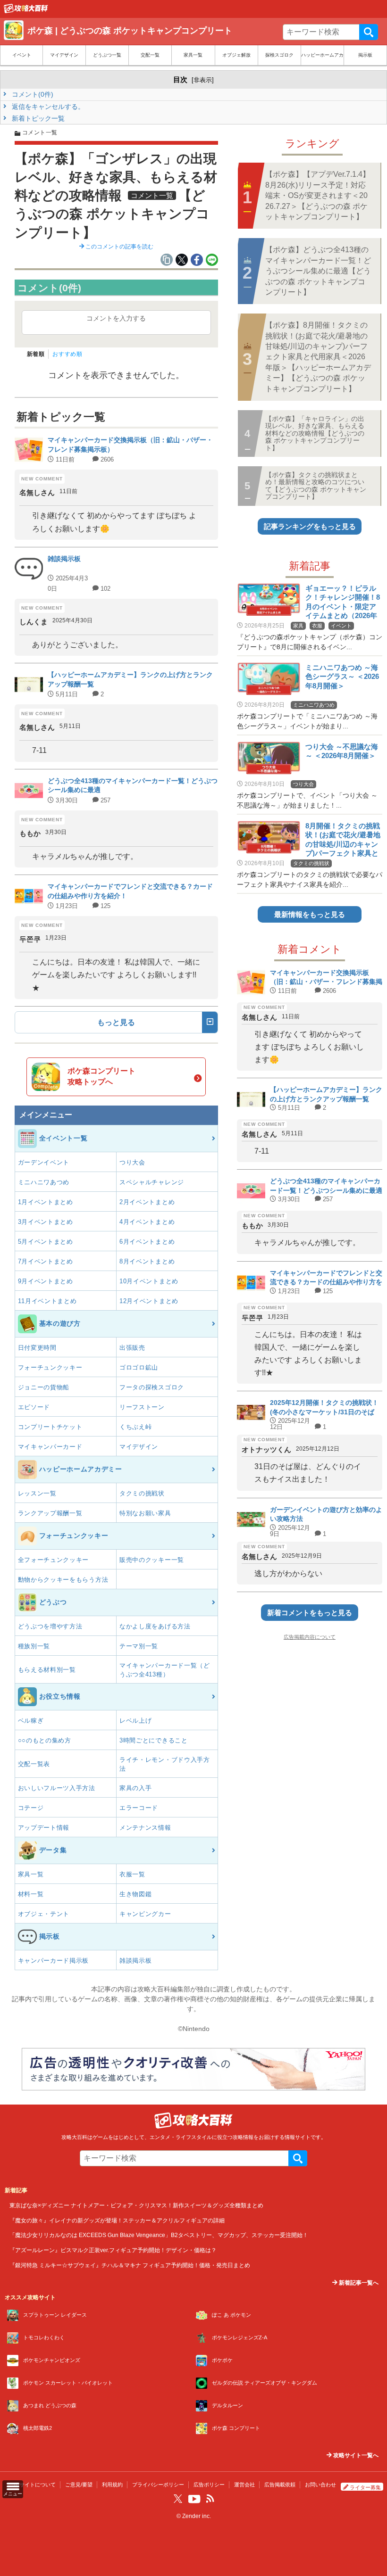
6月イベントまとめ (147, 1242)
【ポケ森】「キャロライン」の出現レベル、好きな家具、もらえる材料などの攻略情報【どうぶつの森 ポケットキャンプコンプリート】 (315, 433)
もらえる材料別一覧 (47, 1670)
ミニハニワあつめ (44, 1182)
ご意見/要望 (79, 2485)
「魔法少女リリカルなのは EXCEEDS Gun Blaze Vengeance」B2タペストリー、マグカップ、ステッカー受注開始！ (159, 2235)
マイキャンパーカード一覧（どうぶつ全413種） (165, 1670)
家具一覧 (193, 55)
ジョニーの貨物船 (44, 1387)
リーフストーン (142, 1407)
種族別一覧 (34, 1646)
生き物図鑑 (136, 1894)
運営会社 (244, 2485)
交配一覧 (150, 55)
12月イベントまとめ (149, 1301)
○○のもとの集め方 (45, 1740)
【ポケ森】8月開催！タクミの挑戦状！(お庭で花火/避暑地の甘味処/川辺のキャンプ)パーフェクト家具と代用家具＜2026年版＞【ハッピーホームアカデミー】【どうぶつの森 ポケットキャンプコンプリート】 (318, 357)
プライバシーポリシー (158, 2485)
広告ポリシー (209, 2485)
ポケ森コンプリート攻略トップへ (101, 1076)
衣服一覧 (132, 1874)
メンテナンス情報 (145, 1828)
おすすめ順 (67, 354)
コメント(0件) (32, 94)
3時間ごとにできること (154, 1740)
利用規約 (112, 2485)
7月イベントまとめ (46, 1261)
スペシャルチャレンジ (152, 1182)
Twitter (178, 2499)
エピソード (34, 1407)
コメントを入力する (116, 318)
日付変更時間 (37, 1348)
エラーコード (139, 1808)
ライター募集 (365, 2487)
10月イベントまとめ (149, 1281)
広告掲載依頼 (280, 2485)
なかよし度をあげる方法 (155, 1626)
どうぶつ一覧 (107, 55)
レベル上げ (136, 1721)
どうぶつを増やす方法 (50, 1626)
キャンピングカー (145, 1914)
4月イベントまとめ (147, 1222)
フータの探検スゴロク (152, 1387)
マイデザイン (64, 55)
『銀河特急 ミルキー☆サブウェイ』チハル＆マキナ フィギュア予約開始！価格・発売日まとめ (130, 2265)
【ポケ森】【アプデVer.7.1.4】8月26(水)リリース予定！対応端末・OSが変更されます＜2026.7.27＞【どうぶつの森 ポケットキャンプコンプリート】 (318, 195)
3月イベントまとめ (46, 1222)
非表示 (203, 80)
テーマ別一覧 (139, 1646)
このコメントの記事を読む (119, 247)
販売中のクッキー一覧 (152, 1560)
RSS (210, 2499)
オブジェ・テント (44, 1914)
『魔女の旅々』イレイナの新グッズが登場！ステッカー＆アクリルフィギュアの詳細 (117, 2220)
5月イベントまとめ (46, 1242)
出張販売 (132, 1348)
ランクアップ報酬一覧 (50, 1513)
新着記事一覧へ (358, 2283)
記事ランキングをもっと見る (310, 526)
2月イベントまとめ (147, 1202)
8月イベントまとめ (147, 1261)
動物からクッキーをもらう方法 (63, 1580)
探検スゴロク (279, 55)
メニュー (13, 2494)
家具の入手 (136, 1788)
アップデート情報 (44, 1828)
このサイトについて (32, 2485)
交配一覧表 (34, 1764)
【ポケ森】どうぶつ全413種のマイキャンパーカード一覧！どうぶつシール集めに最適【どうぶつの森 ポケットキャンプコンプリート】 (318, 271)
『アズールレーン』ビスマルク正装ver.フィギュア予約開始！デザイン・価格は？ (113, 2250)
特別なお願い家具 (145, 1513)
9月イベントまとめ (46, 1281)
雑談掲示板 (136, 1961)
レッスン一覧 (37, 1493)
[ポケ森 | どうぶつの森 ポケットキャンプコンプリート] (26, 11)
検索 (369, 32)
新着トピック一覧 (37, 118)
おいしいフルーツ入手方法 (57, 1788)
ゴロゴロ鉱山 (139, 1367)
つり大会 (132, 1162)
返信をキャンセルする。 (47, 107)
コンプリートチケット (50, 1427)
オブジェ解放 (236, 55)
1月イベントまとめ (46, 1202)
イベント (22, 55)
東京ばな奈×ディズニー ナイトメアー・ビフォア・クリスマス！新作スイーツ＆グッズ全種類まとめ (136, 2205)
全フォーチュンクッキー (54, 1560)
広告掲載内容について (310, 1637)
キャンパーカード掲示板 (54, 1961)
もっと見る (116, 1022)
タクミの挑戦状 (142, 1493)
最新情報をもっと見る (310, 914)
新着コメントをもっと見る (310, 1613)
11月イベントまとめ (47, 1301)
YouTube (194, 2499)
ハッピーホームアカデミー (322, 55)
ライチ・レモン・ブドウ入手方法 (165, 1764)
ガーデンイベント (44, 1162)
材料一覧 (31, 1894)
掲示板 (365, 55)
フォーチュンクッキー (50, 1367)
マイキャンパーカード (50, 1447)
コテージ (31, 1808)
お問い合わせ (320, 2485)
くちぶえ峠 (136, 1427)
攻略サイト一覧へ (355, 2455)
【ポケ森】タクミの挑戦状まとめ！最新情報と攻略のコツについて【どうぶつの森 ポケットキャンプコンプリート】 (316, 486)
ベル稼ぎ (31, 1721)
